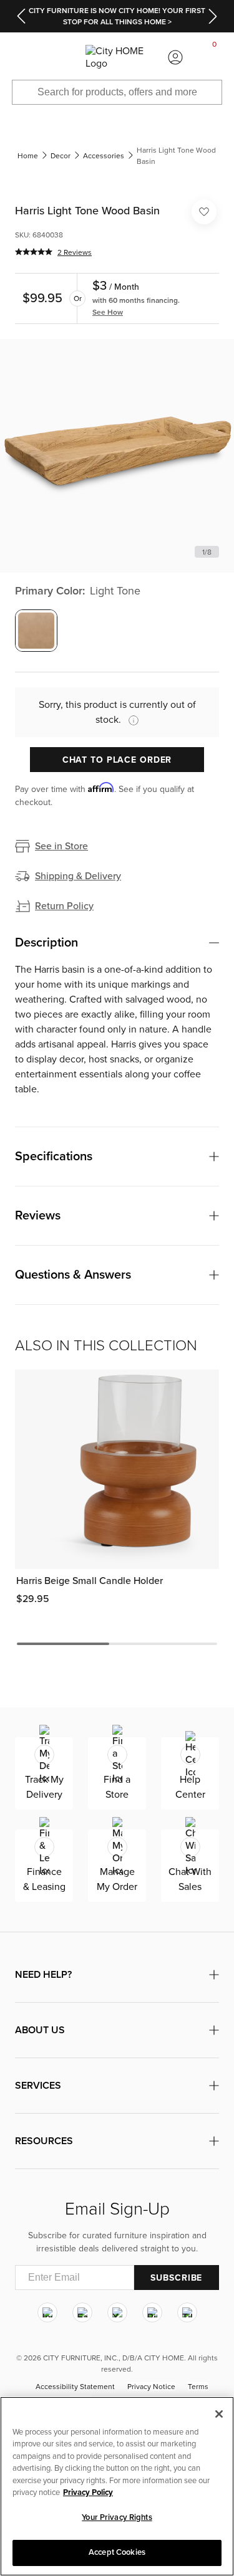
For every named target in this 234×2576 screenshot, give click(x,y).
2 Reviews (75, 252)
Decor (61, 156)
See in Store (61, 846)
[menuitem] (19, 57)
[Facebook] (82, 2312)
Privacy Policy (88, 2493)
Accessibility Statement (75, 2387)
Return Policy (64, 906)
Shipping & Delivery (78, 876)
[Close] (219, 2414)
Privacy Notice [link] (151, 2387)
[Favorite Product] (204, 212)
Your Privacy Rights (117, 2517)
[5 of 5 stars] (34, 252)
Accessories (104, 156)
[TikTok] (187, 2312)
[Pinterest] (152, 2312)
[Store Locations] (59, 57)
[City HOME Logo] (117, 57)
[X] (117, 2312)
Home (28, 156)
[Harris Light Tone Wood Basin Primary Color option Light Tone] (36, 631)
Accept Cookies (117, 2552)
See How (108, 312)
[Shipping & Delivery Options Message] (130, 720)
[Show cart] (215, 57)
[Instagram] (47, 2312)
